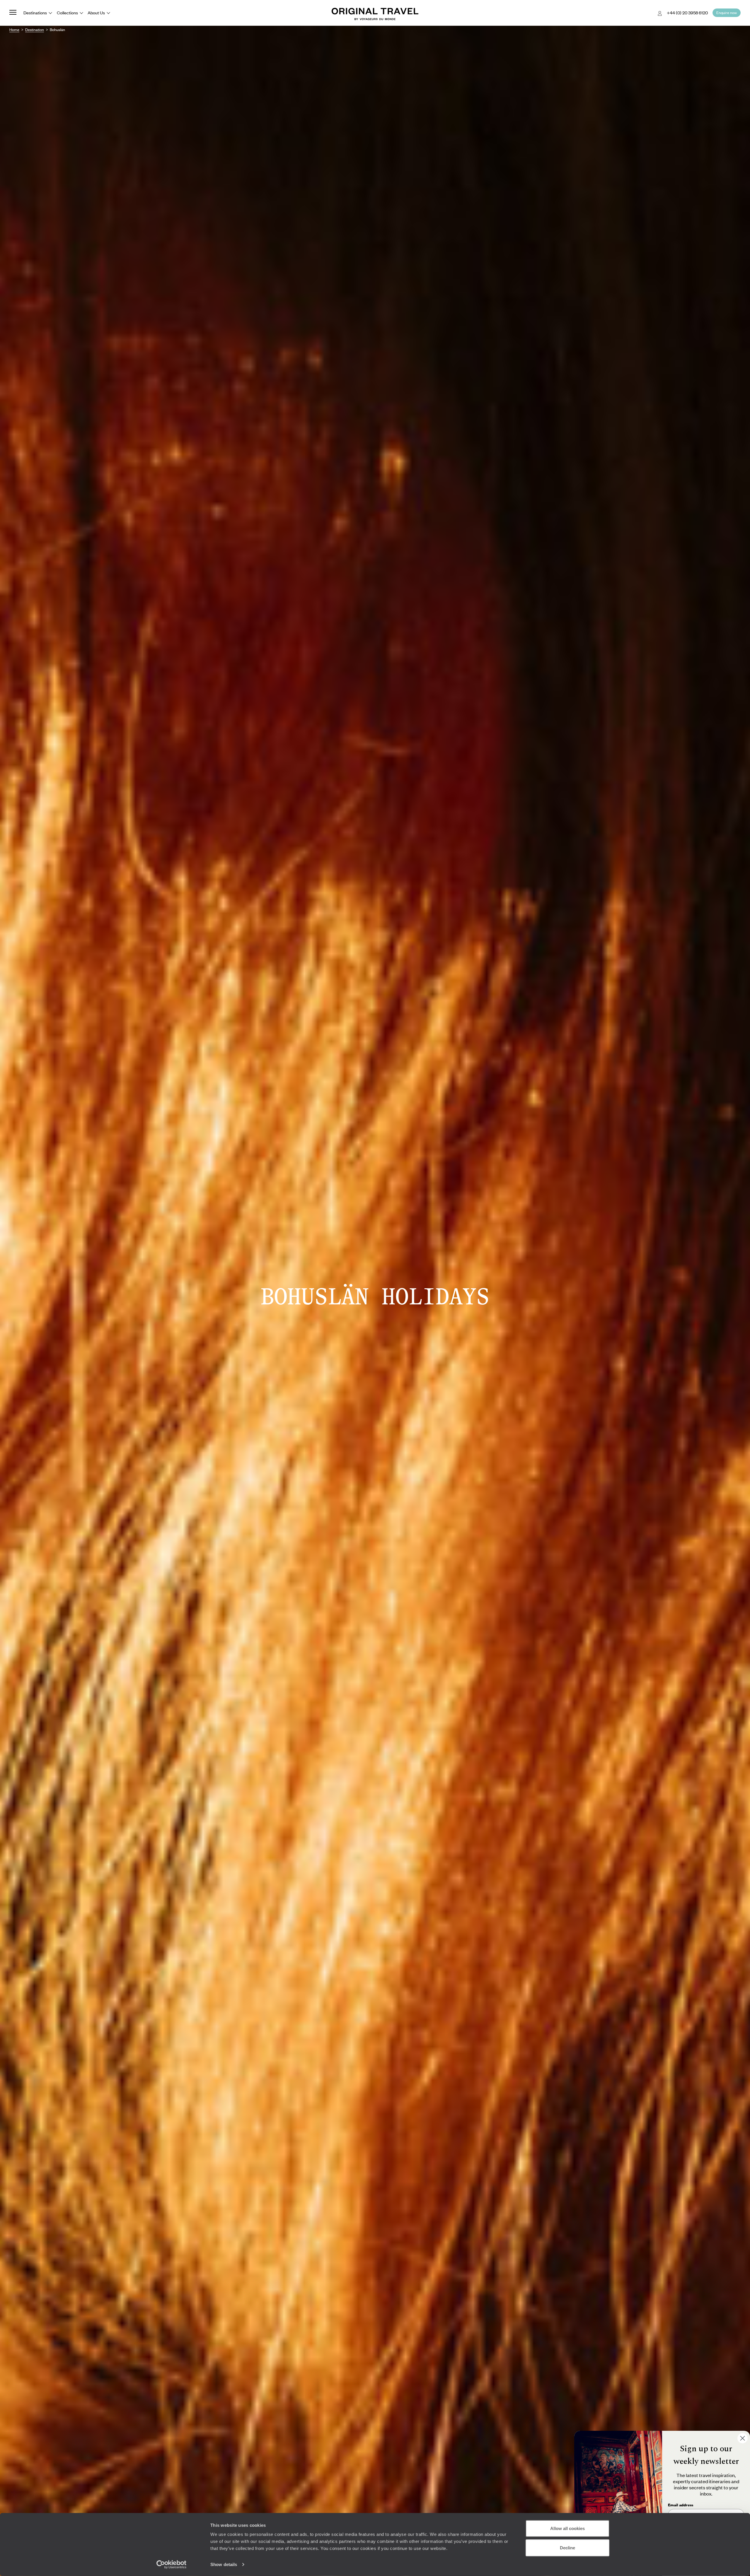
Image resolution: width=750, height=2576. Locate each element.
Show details (224, 2564)
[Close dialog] (743, 2438)
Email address (681, 2505)
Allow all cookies (567, 2528)
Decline (567, 2547)
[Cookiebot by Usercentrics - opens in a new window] (172, 2565)
